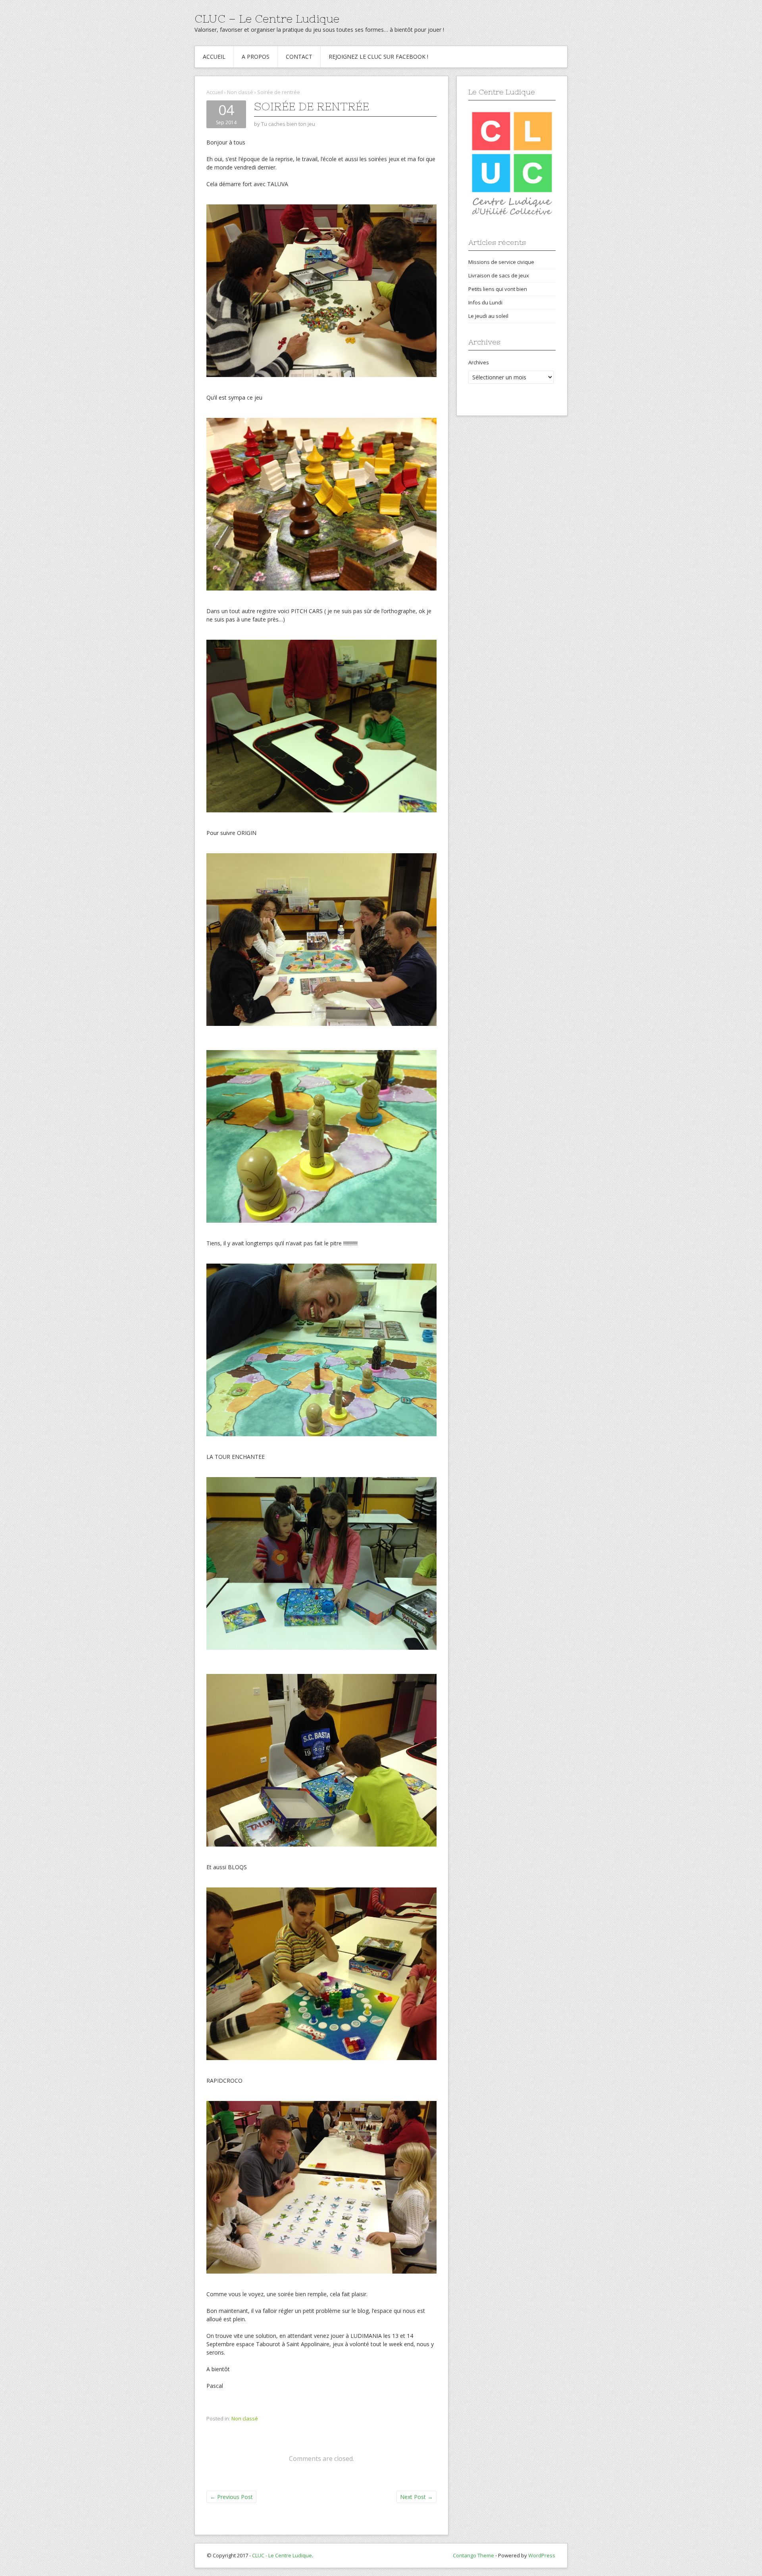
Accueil (214, 57)
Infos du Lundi (485, 302)
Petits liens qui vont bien (498, 289)
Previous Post (231, 2497)
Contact (299, 57)
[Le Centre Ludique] (512, 164)
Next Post (417, 2497)
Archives (479, 362)
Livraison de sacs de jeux (499, 275)
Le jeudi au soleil (488, 316)
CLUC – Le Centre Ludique (267, 19)
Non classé (240, 92)
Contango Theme (473, 2555)
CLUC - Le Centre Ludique (282, 2555)
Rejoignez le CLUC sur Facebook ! (378, 57)
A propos (256, 57)
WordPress (542, 2555)
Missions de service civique (501, 262)
